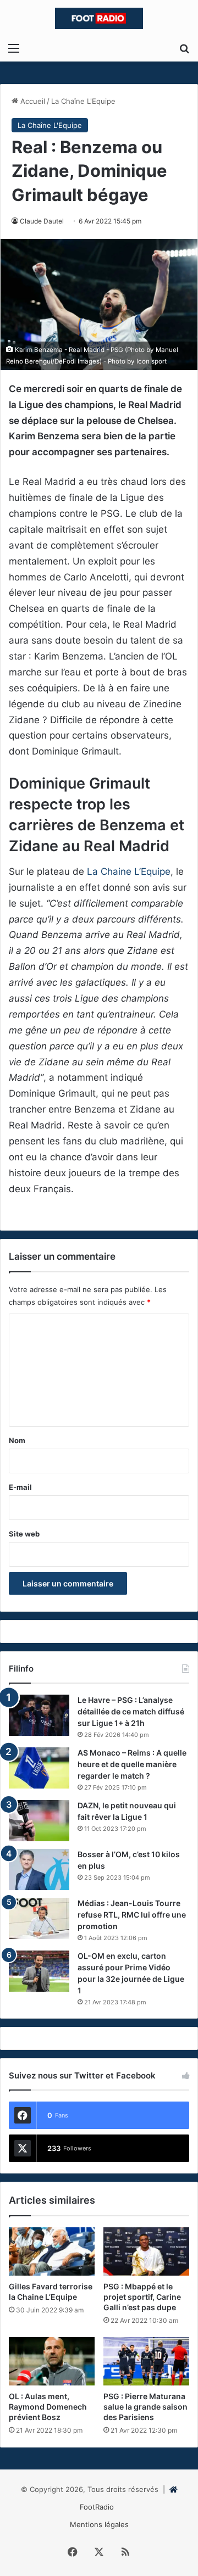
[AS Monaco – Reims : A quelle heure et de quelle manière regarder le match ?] (39, 1768)
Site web (24, 1534)
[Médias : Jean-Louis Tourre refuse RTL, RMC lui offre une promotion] (39, 1918)
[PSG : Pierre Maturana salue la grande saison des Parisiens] (146, 2361)
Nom (17, 1440)
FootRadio (97, 2507)
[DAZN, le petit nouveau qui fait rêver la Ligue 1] (39, 1821)
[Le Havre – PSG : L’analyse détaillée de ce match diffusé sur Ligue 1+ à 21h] (39, 1715)
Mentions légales (99, 2524)
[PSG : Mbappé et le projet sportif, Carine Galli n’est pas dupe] (146, 2251)
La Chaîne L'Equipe (83, 101)
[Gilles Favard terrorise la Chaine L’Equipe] (52, 2251)
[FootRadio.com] (99, 18)
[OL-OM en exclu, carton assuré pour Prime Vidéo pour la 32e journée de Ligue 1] (39, 1971)
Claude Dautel (42, 221)
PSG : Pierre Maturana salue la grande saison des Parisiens (145, 2407)
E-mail (20, 1487)
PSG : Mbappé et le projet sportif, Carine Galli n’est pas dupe (142, 2297)
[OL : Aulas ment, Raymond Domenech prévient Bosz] (52, 2361)
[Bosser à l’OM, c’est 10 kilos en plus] (39, 1870)
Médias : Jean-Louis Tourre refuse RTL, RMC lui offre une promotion (132, 1915)
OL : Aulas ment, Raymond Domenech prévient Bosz (48, 2407)
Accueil (32, 101)
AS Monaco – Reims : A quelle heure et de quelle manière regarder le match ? (132, 1764)
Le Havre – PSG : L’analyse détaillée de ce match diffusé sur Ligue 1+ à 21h (131, 1711)
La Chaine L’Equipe (129, 871)
